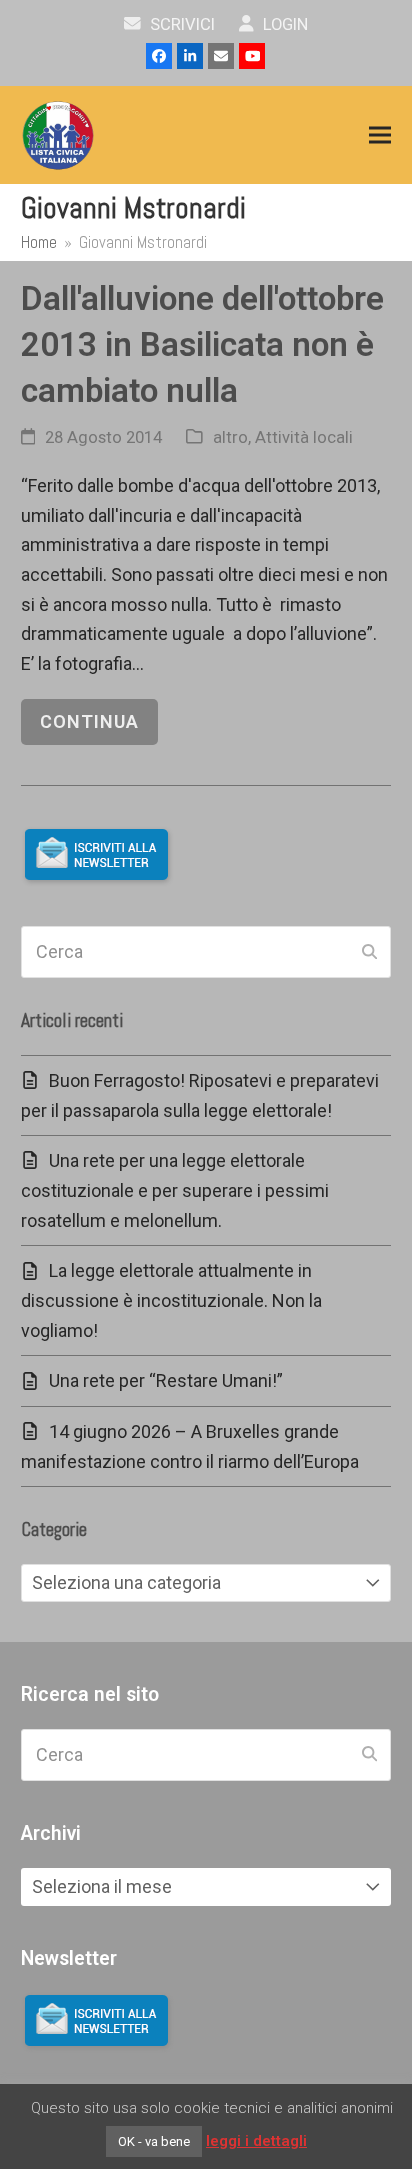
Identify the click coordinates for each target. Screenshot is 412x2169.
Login (283, 24)
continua (89, 721)
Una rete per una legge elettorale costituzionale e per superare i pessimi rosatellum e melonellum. (175, 1190)
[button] (380, 135)
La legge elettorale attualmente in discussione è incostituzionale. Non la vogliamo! (171, 1300)
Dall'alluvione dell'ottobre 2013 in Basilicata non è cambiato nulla (202, 344)
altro (230, 437)
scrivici (180, 24)
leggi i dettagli (256, 2141)
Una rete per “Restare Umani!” (166, 1380)
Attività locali (304, 437)
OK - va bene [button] (154, 2141)
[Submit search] (369, 952)
